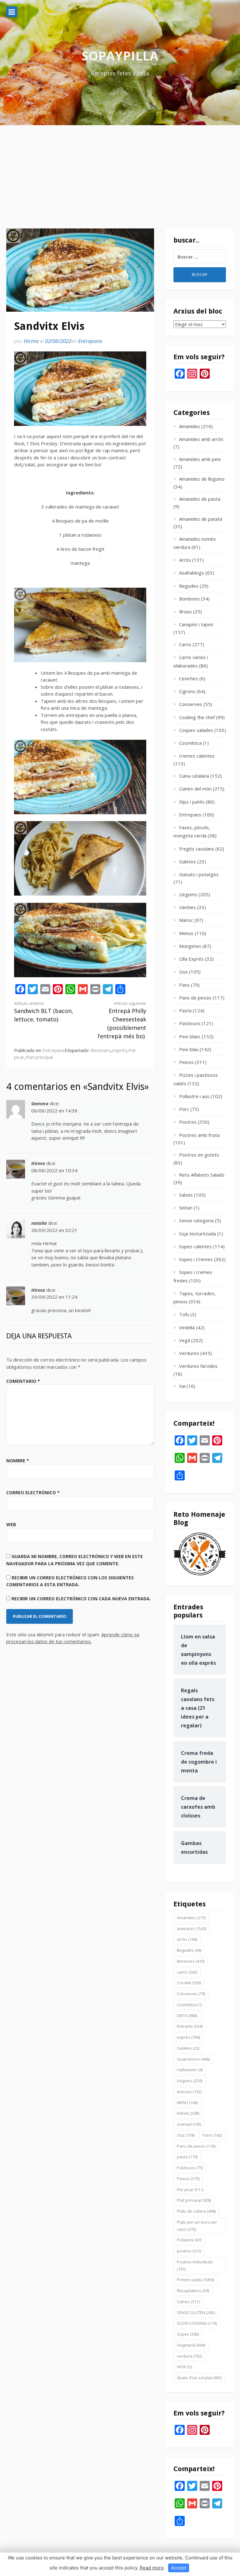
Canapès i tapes (196, 624)
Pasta (185, 1010)
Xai (182, 1386)
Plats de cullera (196, 2211)
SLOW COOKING (197, 2323)
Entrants (190, 2026)
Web (11, 1524)
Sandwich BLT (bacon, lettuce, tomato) (44, 1012)
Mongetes (190, 946)
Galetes (187, 861)
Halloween (190, 2070)
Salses (186, 1195)
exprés (120, 1050)
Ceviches (189, 678)
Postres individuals (195, 2265)
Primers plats (195, 2280)
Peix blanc (190, 1036)
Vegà (185, 1340)
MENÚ (187, 2103)
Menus (186, 933)
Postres (188, 1122)
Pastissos (190, 1023)
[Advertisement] (120, 172)
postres (189, 2251)
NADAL (188, 2113)
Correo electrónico (33, 1492)
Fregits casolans (197, 849)
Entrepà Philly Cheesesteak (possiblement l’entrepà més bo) (122, 1020)
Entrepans (90, 341)
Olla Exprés (191, 959)
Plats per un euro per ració (197, 2226)
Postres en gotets (199, 1155)
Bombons (189, 599)
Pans (184, 985)
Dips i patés (192, 802)
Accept (179, 2568)
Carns (185, 644)
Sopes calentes (195, 1246)
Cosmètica (190, 743)
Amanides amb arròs (201, 439)
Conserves (191, 704)
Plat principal (39, 1057)
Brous (185, 611)
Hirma (31, 341)
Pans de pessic (195, 998)
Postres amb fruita (199, 1135)
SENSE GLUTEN (196, 2313)
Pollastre (189, 2240)
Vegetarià (191, 2345)
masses (189, 2092)
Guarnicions (193, 2059)
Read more (152, 2568)
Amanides (190, 426)
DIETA (187, 2016)
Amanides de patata (201, 519)
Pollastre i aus (194, 1096)
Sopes (188, 2334)
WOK (184, 2367)
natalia (39, 1223)
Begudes (189, 586)
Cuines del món (195, 789)
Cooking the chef (197, 717)
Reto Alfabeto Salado (202, 1175)
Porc (184, 1109)
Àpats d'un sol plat (199, 2378)
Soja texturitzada (197, 1234)
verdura (189, 2356)
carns (187, 1972)
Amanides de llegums (202, 479)
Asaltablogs (192, 573)
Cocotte (189, 1983)
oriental (189, 2124)
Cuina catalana (194, 776)
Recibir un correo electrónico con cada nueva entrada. (81, 1599)
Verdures (189, 1353)
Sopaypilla (120, 56)
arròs (187, 1939)
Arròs (185, 560)
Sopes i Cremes (196, 1259)
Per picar (190, 2190)
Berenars (101, 1050)
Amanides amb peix (200, 459)
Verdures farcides (198, 1366)
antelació (192, 1929)
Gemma (40, 1103)
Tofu (184, 1314)
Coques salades (196, 730)
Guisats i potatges (199, 874)
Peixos (186, 1062)
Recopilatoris (193, 2291)
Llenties (187, 907)
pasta (187, 2157)
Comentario (23, 1381)
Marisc (186, 920)
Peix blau (189, 1049)
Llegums (188, 894)
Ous (183, 972)
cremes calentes (197, 756)
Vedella (187, 1327)
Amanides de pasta (200, 499)
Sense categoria (196, 1220)
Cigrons (187, 691)
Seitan (186, 1208)
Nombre (18, 1461)
